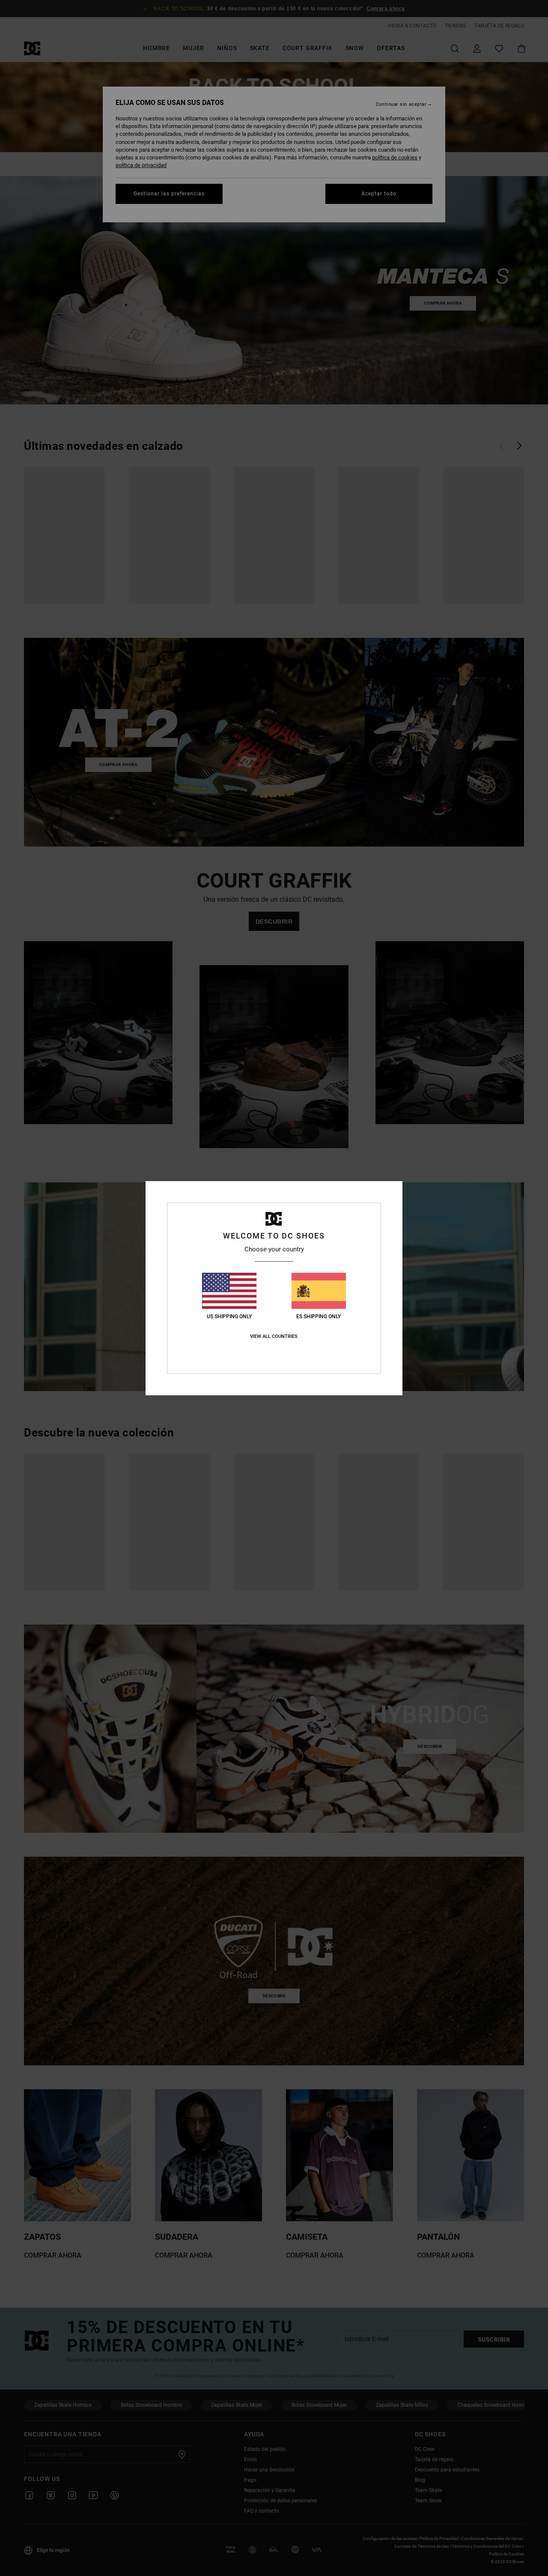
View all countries (274, 1336)
